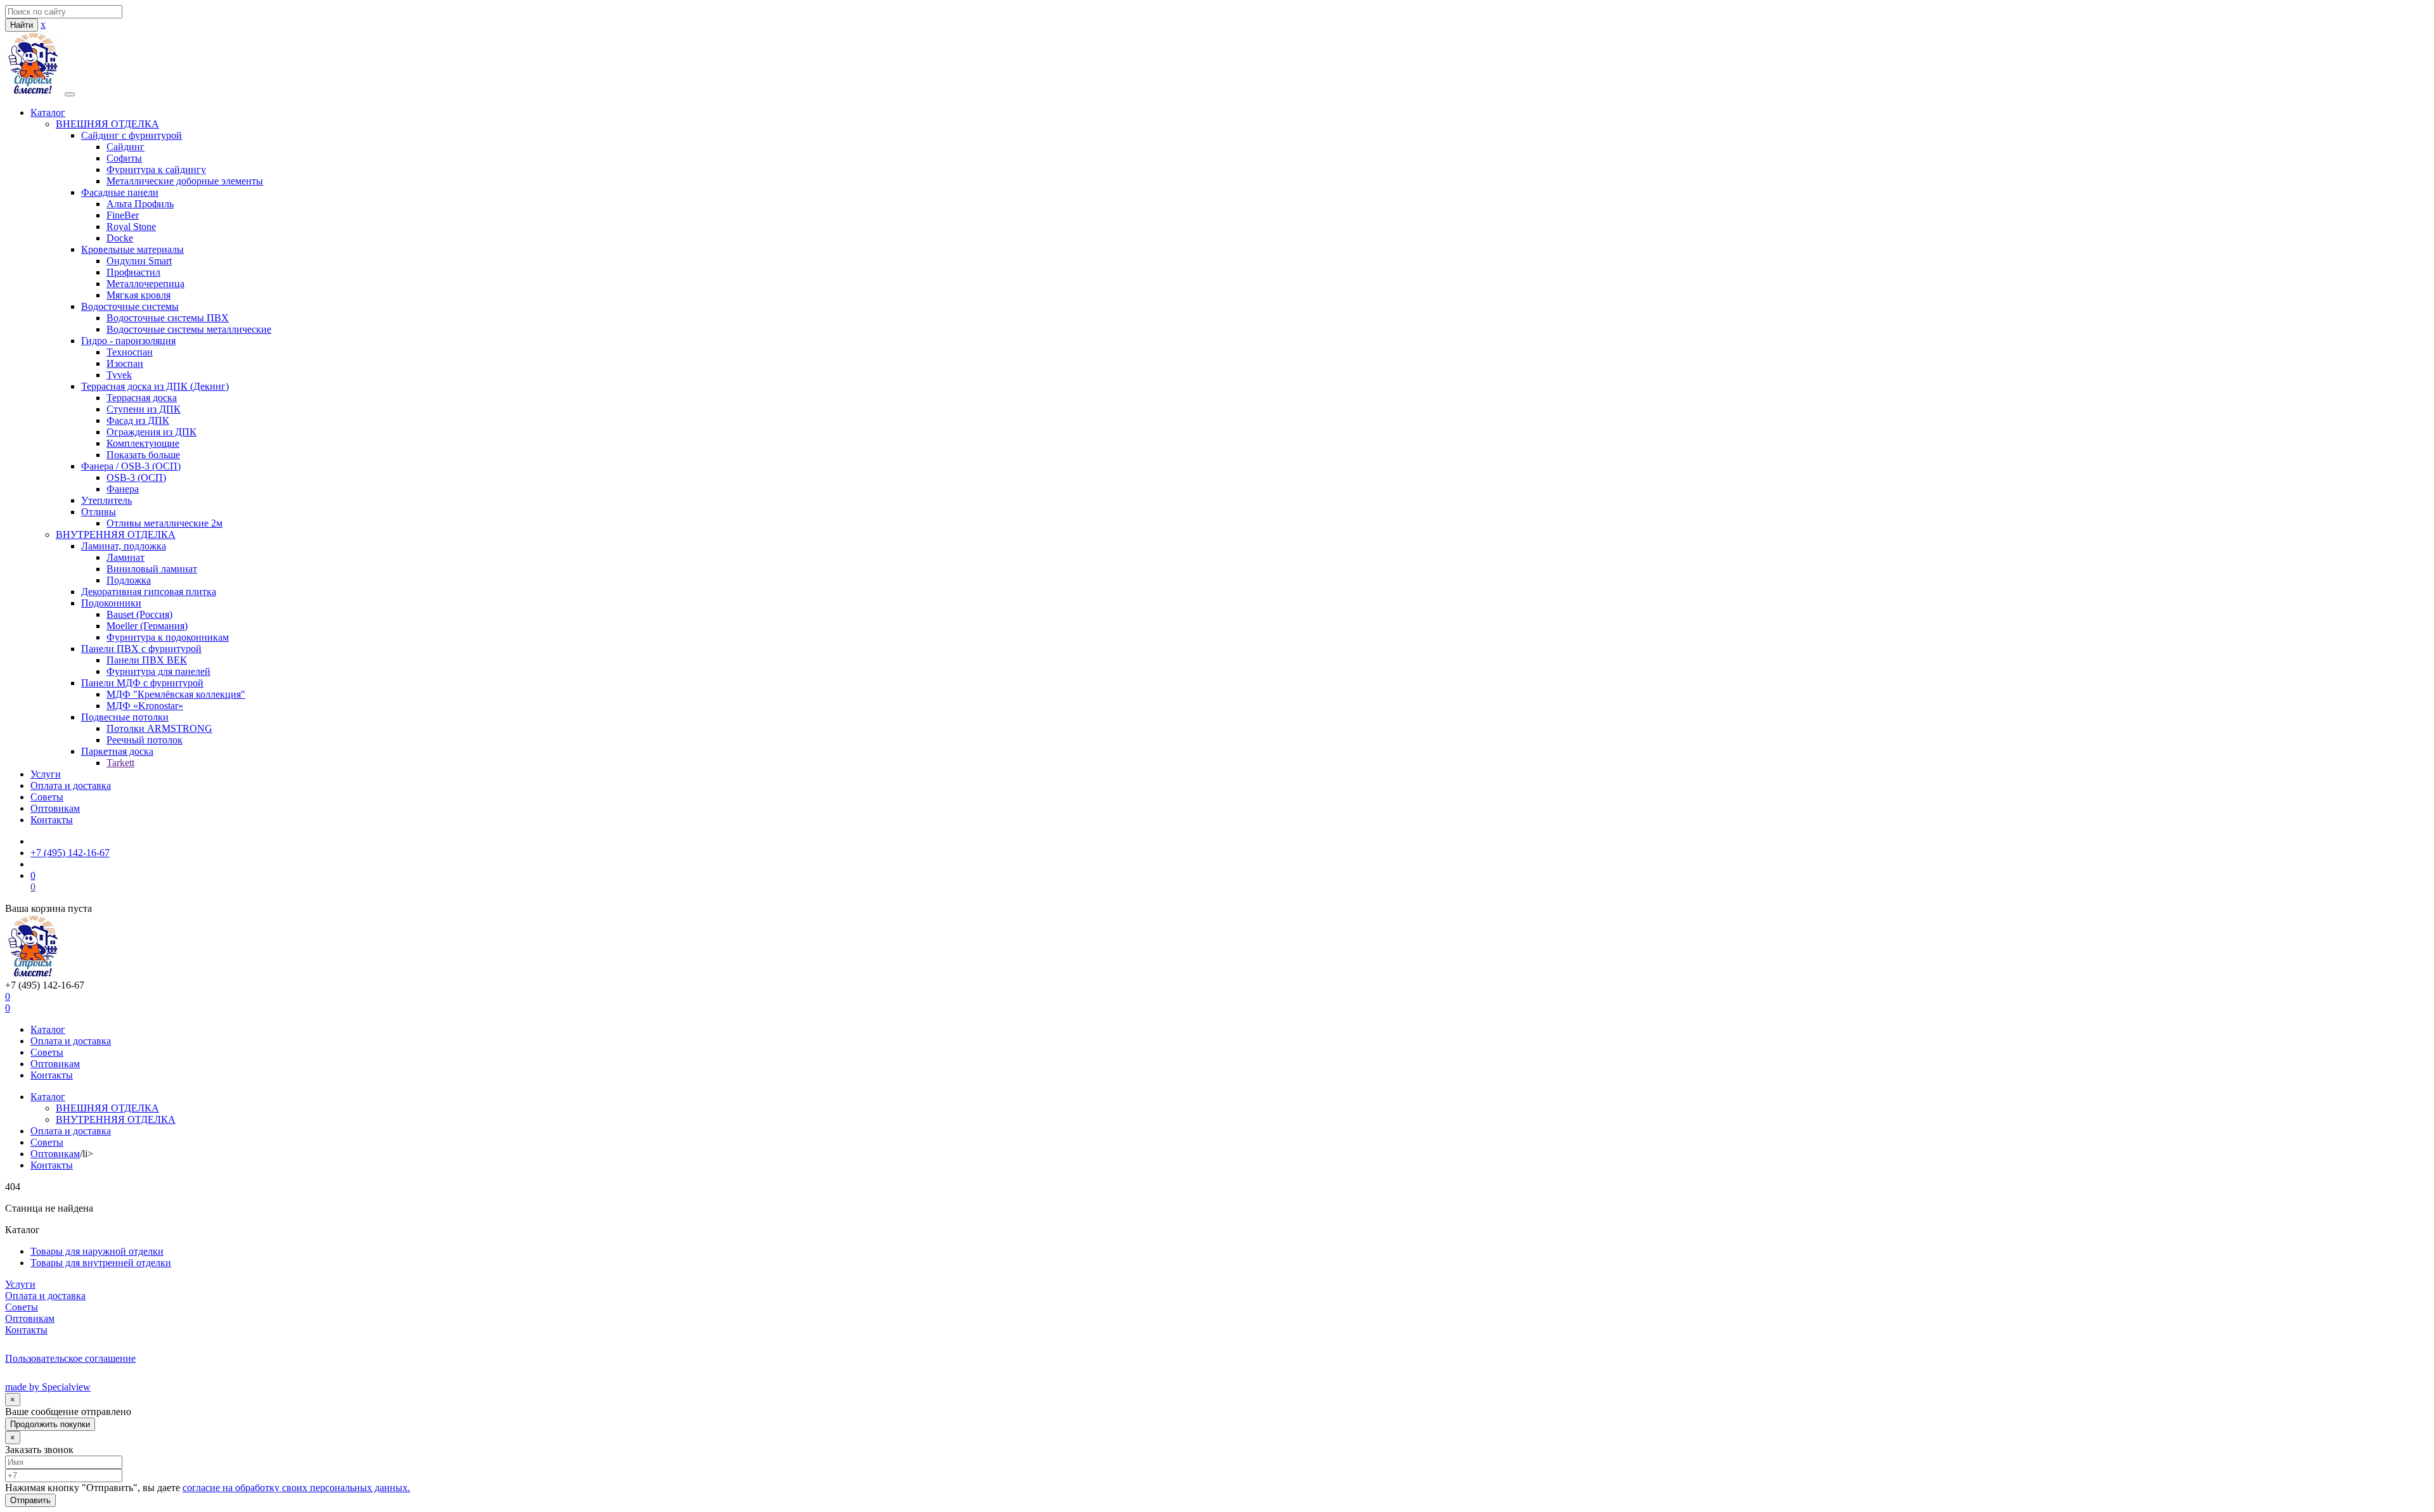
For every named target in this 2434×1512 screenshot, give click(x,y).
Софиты (124, 158)
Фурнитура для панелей (158, 671)
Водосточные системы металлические (189, 329)
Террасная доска (142, 398)
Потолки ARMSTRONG (159, 728)
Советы (47, 797)
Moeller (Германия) (147, 626)
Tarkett (120, 763)
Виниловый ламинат (152, 569)
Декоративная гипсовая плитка (149, 592)
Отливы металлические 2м (164, 523)
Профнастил (133, 272)
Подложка (129, 580)
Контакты (52, 820)
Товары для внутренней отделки (101, 1263)
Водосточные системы (130, 306)
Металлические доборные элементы (185, 181)
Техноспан (130, 352)
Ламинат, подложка (124, 546)
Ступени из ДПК (144, 409)
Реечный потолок (145, 740)
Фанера (123, 489)
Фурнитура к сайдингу (156, 170)
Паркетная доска (117, 751)
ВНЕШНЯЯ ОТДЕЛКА (107, 124)
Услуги (46, 774)
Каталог (48, 112)
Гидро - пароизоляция (128, 341)
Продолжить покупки (50, 1424)
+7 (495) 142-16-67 (70, 853)
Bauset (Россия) (139, 614)
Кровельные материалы (132, 249)
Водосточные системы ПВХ (168, 318)
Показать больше (143, 455)
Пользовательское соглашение (70, 1358)
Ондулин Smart (139, 261)
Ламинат (126, 557)
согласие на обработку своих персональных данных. (296, 1488)
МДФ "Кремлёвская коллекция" (176, 694)
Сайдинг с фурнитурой (132, 135)
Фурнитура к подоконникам (168, 637)
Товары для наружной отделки (97, 1251)
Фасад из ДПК (138, 420)
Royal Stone (131, 227)
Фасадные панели (120, 192)
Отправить (30, 1500)
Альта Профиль (140, 204)
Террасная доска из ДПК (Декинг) (155, 386)
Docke (120, 238)
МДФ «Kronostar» (145, 706)
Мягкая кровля (138, 295)
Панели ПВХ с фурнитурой (141, 649)
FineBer (123, 215)
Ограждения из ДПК (151, 432)
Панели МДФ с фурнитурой (142, 683)
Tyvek (119, 375)
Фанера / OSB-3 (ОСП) (131, 466)
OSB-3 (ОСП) (136, 477)
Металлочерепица (145, 284)
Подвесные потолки (125, 717)
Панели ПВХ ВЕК (147, 660)
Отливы (99, 512)
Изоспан (125, 363)
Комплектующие (143, 443)
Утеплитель (106, 500)
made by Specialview (48, 1387)
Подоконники (111, 603)
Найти (22, 25)
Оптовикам (55, 808)
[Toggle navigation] (70, 94)
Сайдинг (126, 147)
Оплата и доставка (71, 785)
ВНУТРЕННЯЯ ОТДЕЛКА (116, 535)
